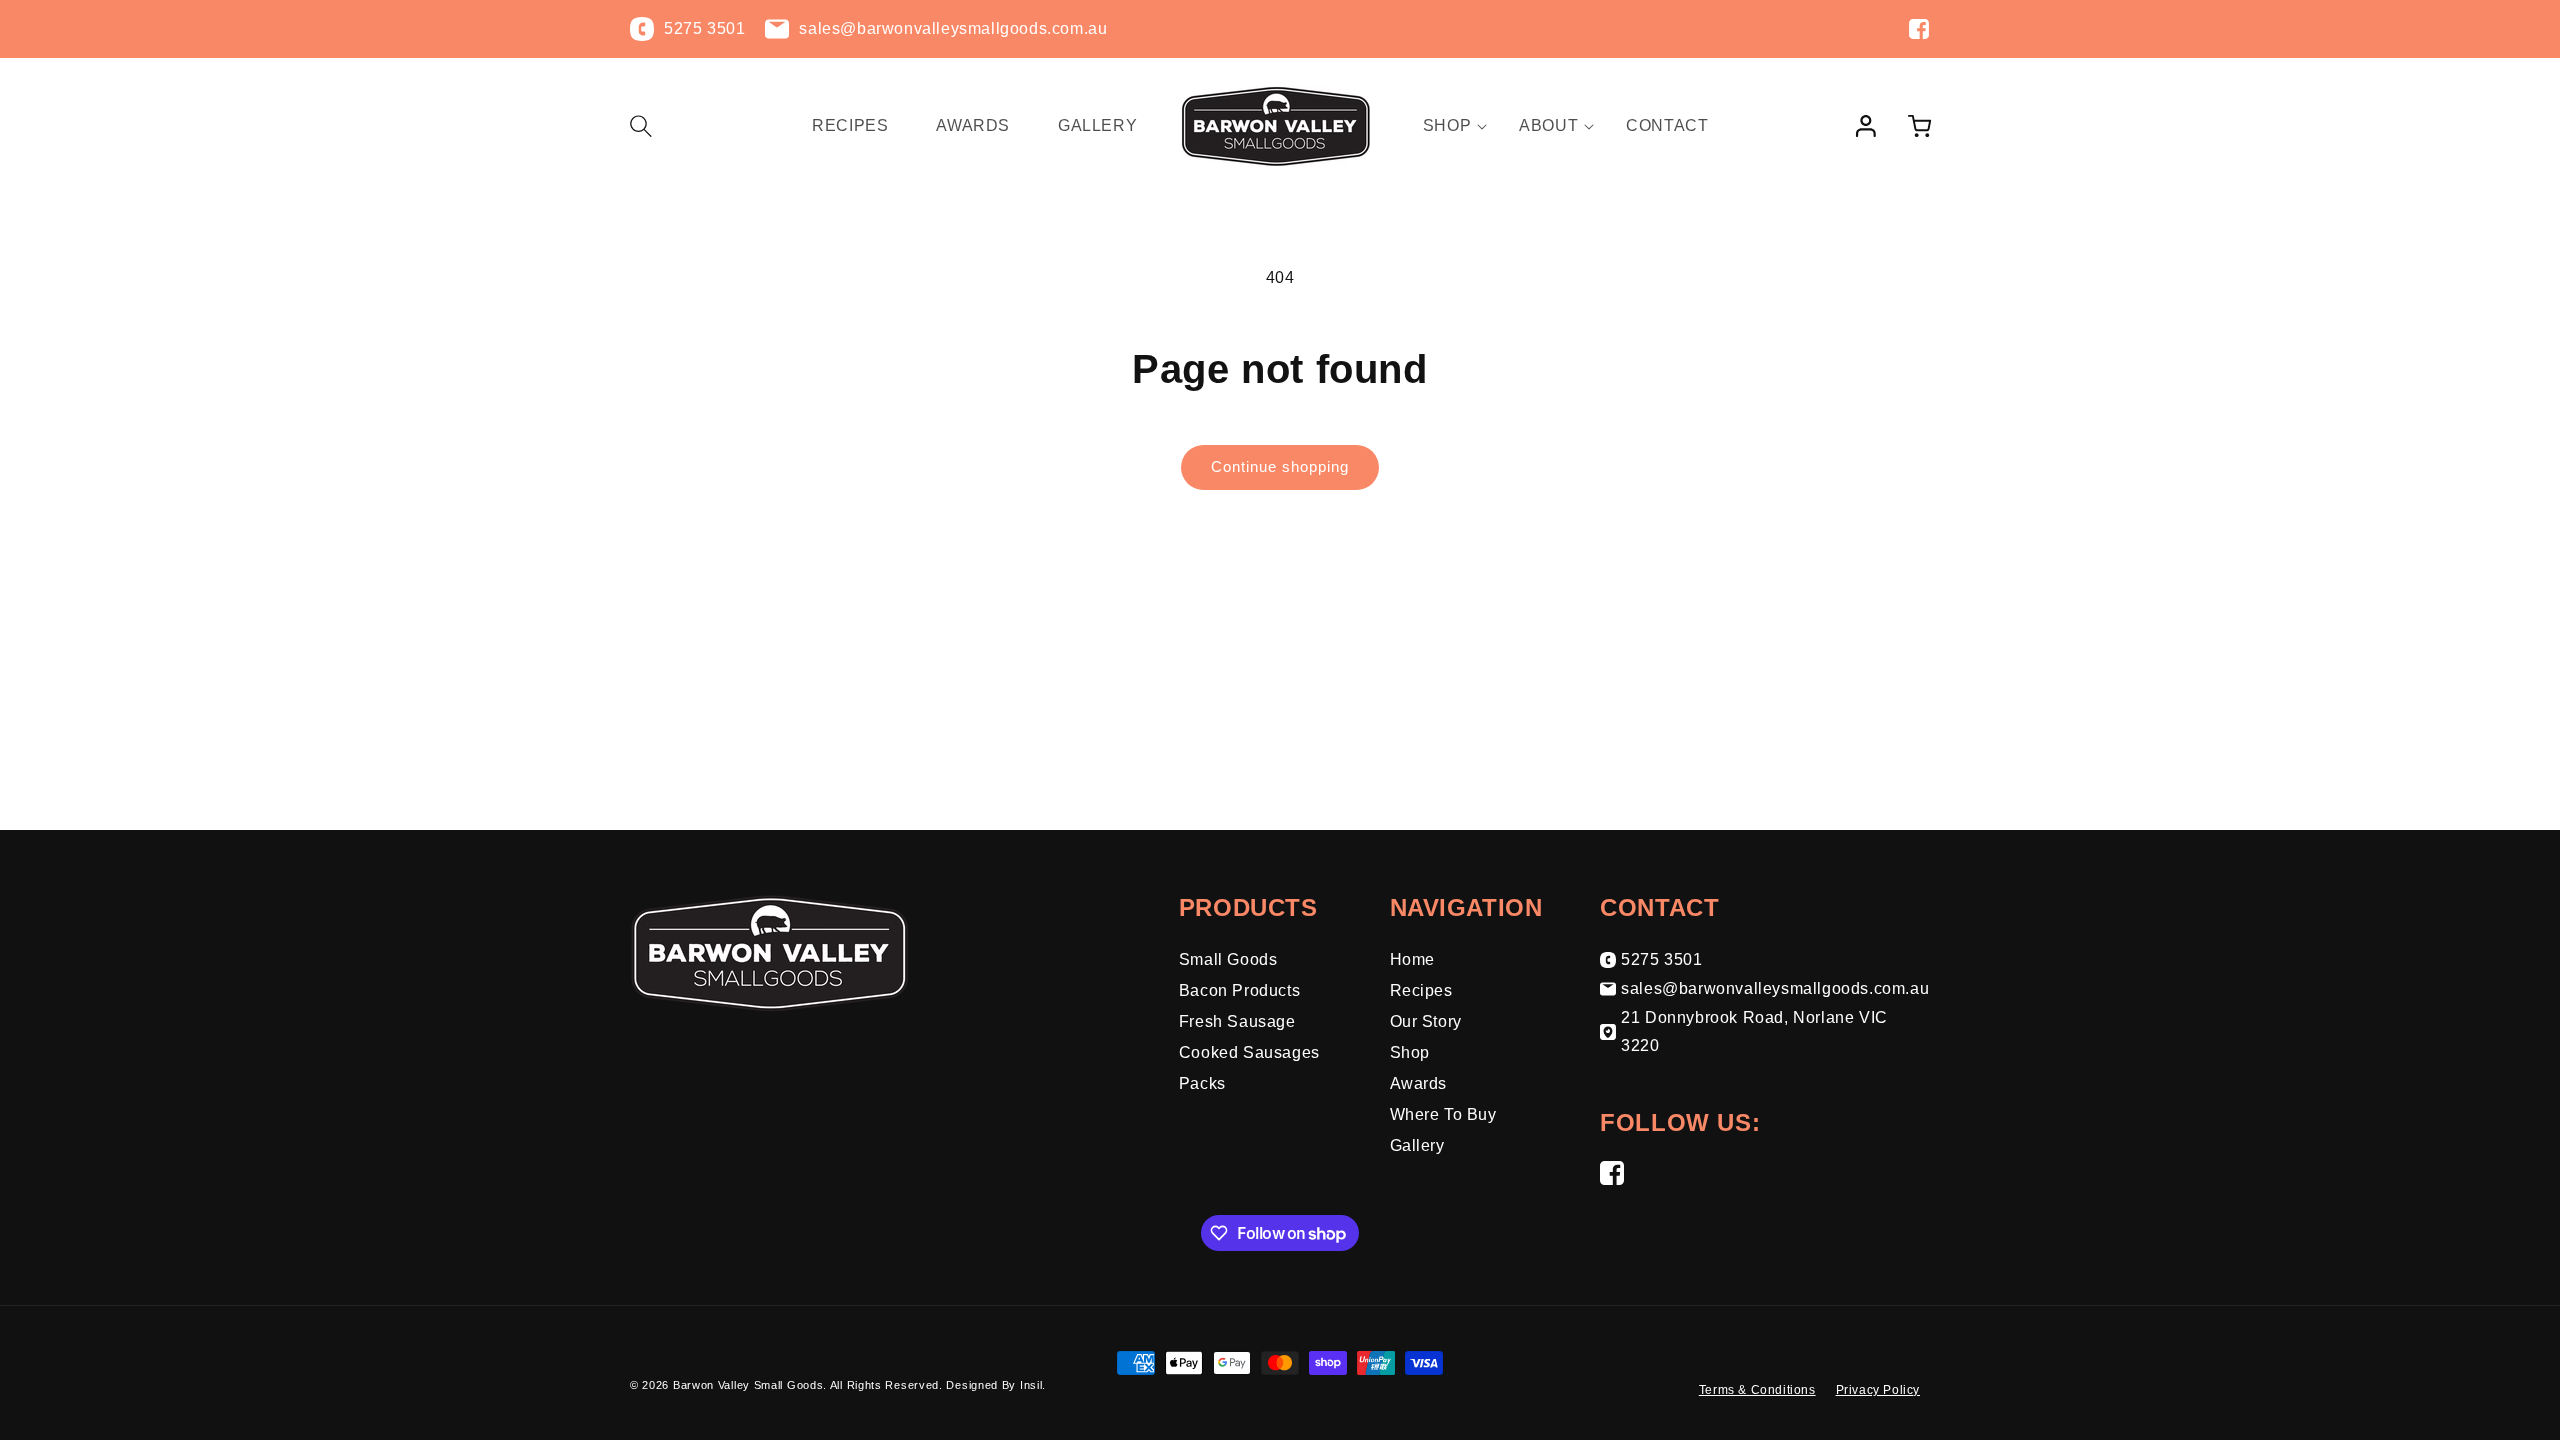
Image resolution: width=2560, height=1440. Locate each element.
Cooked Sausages (1249, 1052)
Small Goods (1228, 959)
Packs (1202, 1083)
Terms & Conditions (1757, 1390)
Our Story (1426, 1021)
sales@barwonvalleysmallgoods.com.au (1775, 988)
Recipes (1421, 990)
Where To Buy (1443, 1114)
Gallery (1417, 1145)
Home (1412, 959)
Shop (1410, 1052)
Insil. (1033, 1385)
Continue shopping (1280, 466)
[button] (652, 126)
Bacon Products (1239, 990)
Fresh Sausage (1237, 1021)
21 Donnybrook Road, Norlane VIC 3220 (1754, 1032)
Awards (1419, 1083)
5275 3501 (1661, 959)
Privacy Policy (1878, 1390)
